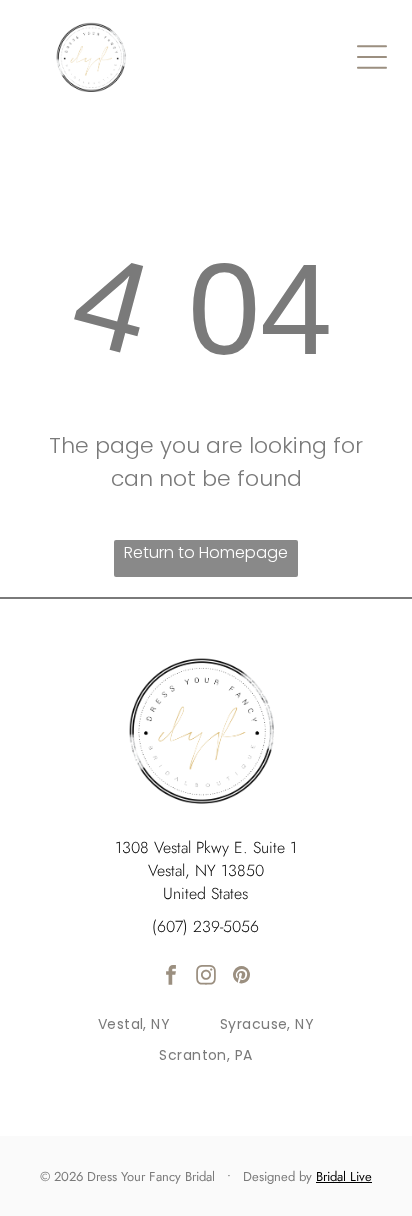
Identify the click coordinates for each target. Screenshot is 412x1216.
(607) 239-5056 (205, 926)
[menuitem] (134, 1025)
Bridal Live (344, 1176)
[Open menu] (372, 57)
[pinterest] (241, 977)
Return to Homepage (206, 552)
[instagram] (206, 977)
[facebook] (171, 977)
